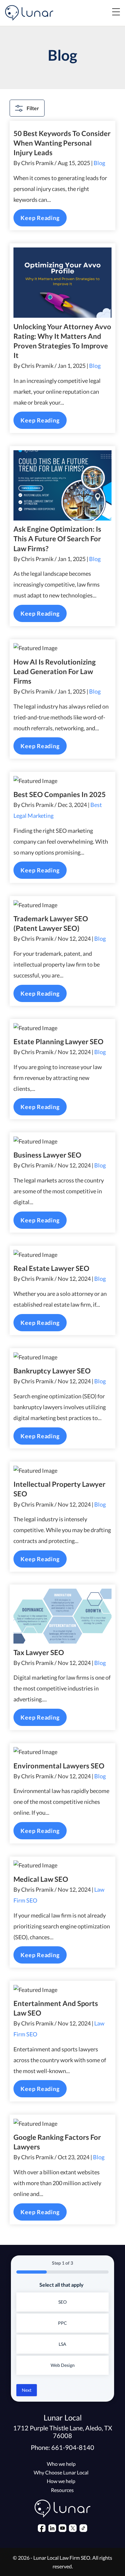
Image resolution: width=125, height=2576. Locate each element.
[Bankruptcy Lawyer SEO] (62, 1357)
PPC (63, 2323)
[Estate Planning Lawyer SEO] (62, 1028)
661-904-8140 (73, 2447)
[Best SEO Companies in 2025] (62, 781)
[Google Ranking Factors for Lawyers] (62, 2124)
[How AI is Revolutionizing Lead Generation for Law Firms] (62, 648)
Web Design (63, 2365)
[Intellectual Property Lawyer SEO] (62, 1471)
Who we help (61, 2464)
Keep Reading (40, 218)
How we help (61, 2481)
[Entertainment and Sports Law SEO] (62, 1990)
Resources (62, 2490)
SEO (63, 2302)
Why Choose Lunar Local (61, 2472)
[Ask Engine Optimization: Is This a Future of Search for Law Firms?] (62, 485)
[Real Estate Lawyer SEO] (62, 1255)
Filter (33, 108)
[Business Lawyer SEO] (62, 1141)
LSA (63, 2344)
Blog (99, 163)
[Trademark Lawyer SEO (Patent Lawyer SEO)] (62, 905)
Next (27, 2390)
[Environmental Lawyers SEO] (62, 1752)
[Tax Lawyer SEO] (62, 1616)
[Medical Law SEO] (62, 1865)
